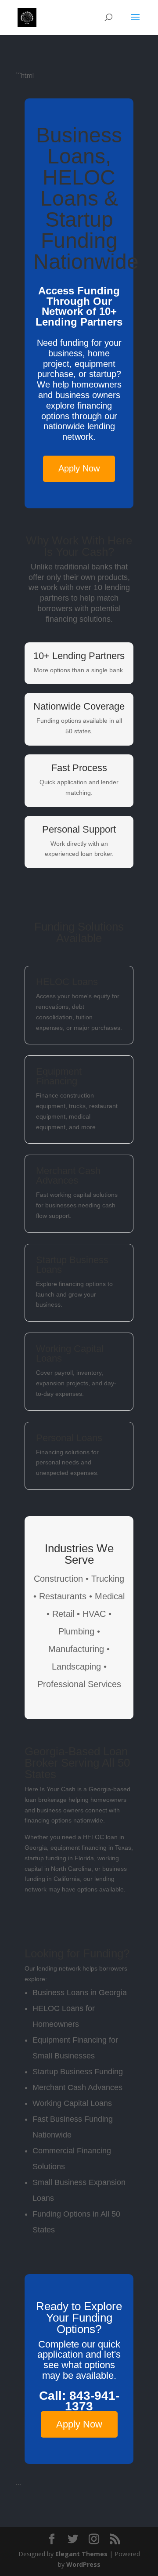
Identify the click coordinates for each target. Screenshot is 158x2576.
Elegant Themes (81, 2554)
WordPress (83, 2564)
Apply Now (79, 468)
